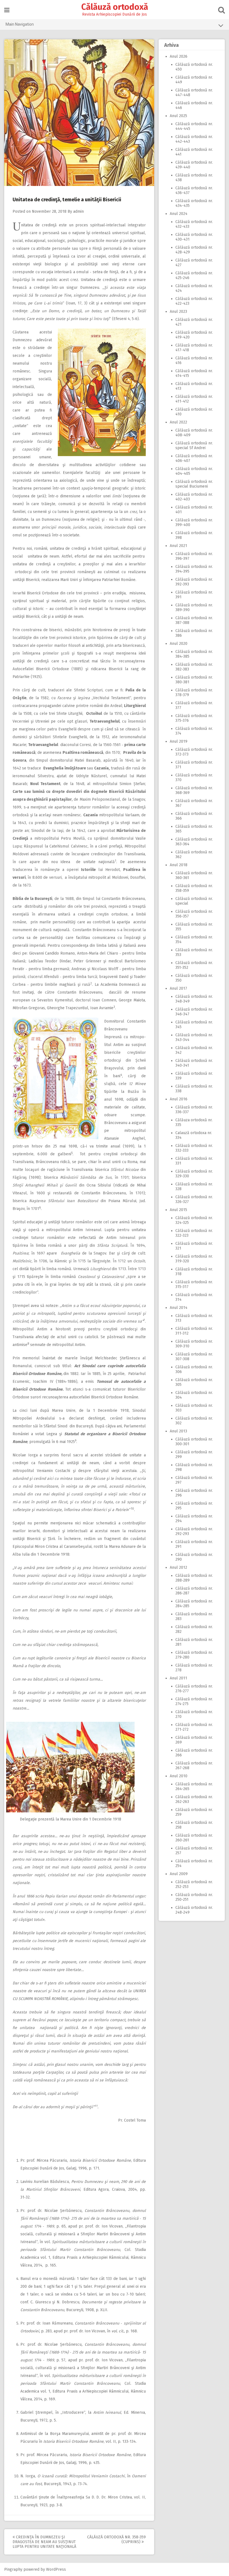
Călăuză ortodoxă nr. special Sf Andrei (194, 446)
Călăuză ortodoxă (115, 7)
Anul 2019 (179, 741)
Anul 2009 (179, 1874)
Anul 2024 (179, 214)
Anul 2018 (179, 865)
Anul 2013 (178, 1431)
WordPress (56, 2569)
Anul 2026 (179, 56)
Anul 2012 (178, 1567)
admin (78, 211)
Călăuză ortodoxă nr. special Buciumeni (194, 484)
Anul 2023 (178, 312)
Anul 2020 (179, 644)
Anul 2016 (179, 1099)
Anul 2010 (179, 1776)
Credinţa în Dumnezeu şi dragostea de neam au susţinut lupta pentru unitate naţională (44, 2542)
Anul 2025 (178, 116)
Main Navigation (20, 24)
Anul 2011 (178, 1678)
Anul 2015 (178, 1210)
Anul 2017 (178, 988)
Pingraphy (13, 2569)
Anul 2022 (178, 422)
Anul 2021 (178, 546)
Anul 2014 (179, 1308)
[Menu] (7, 10)
